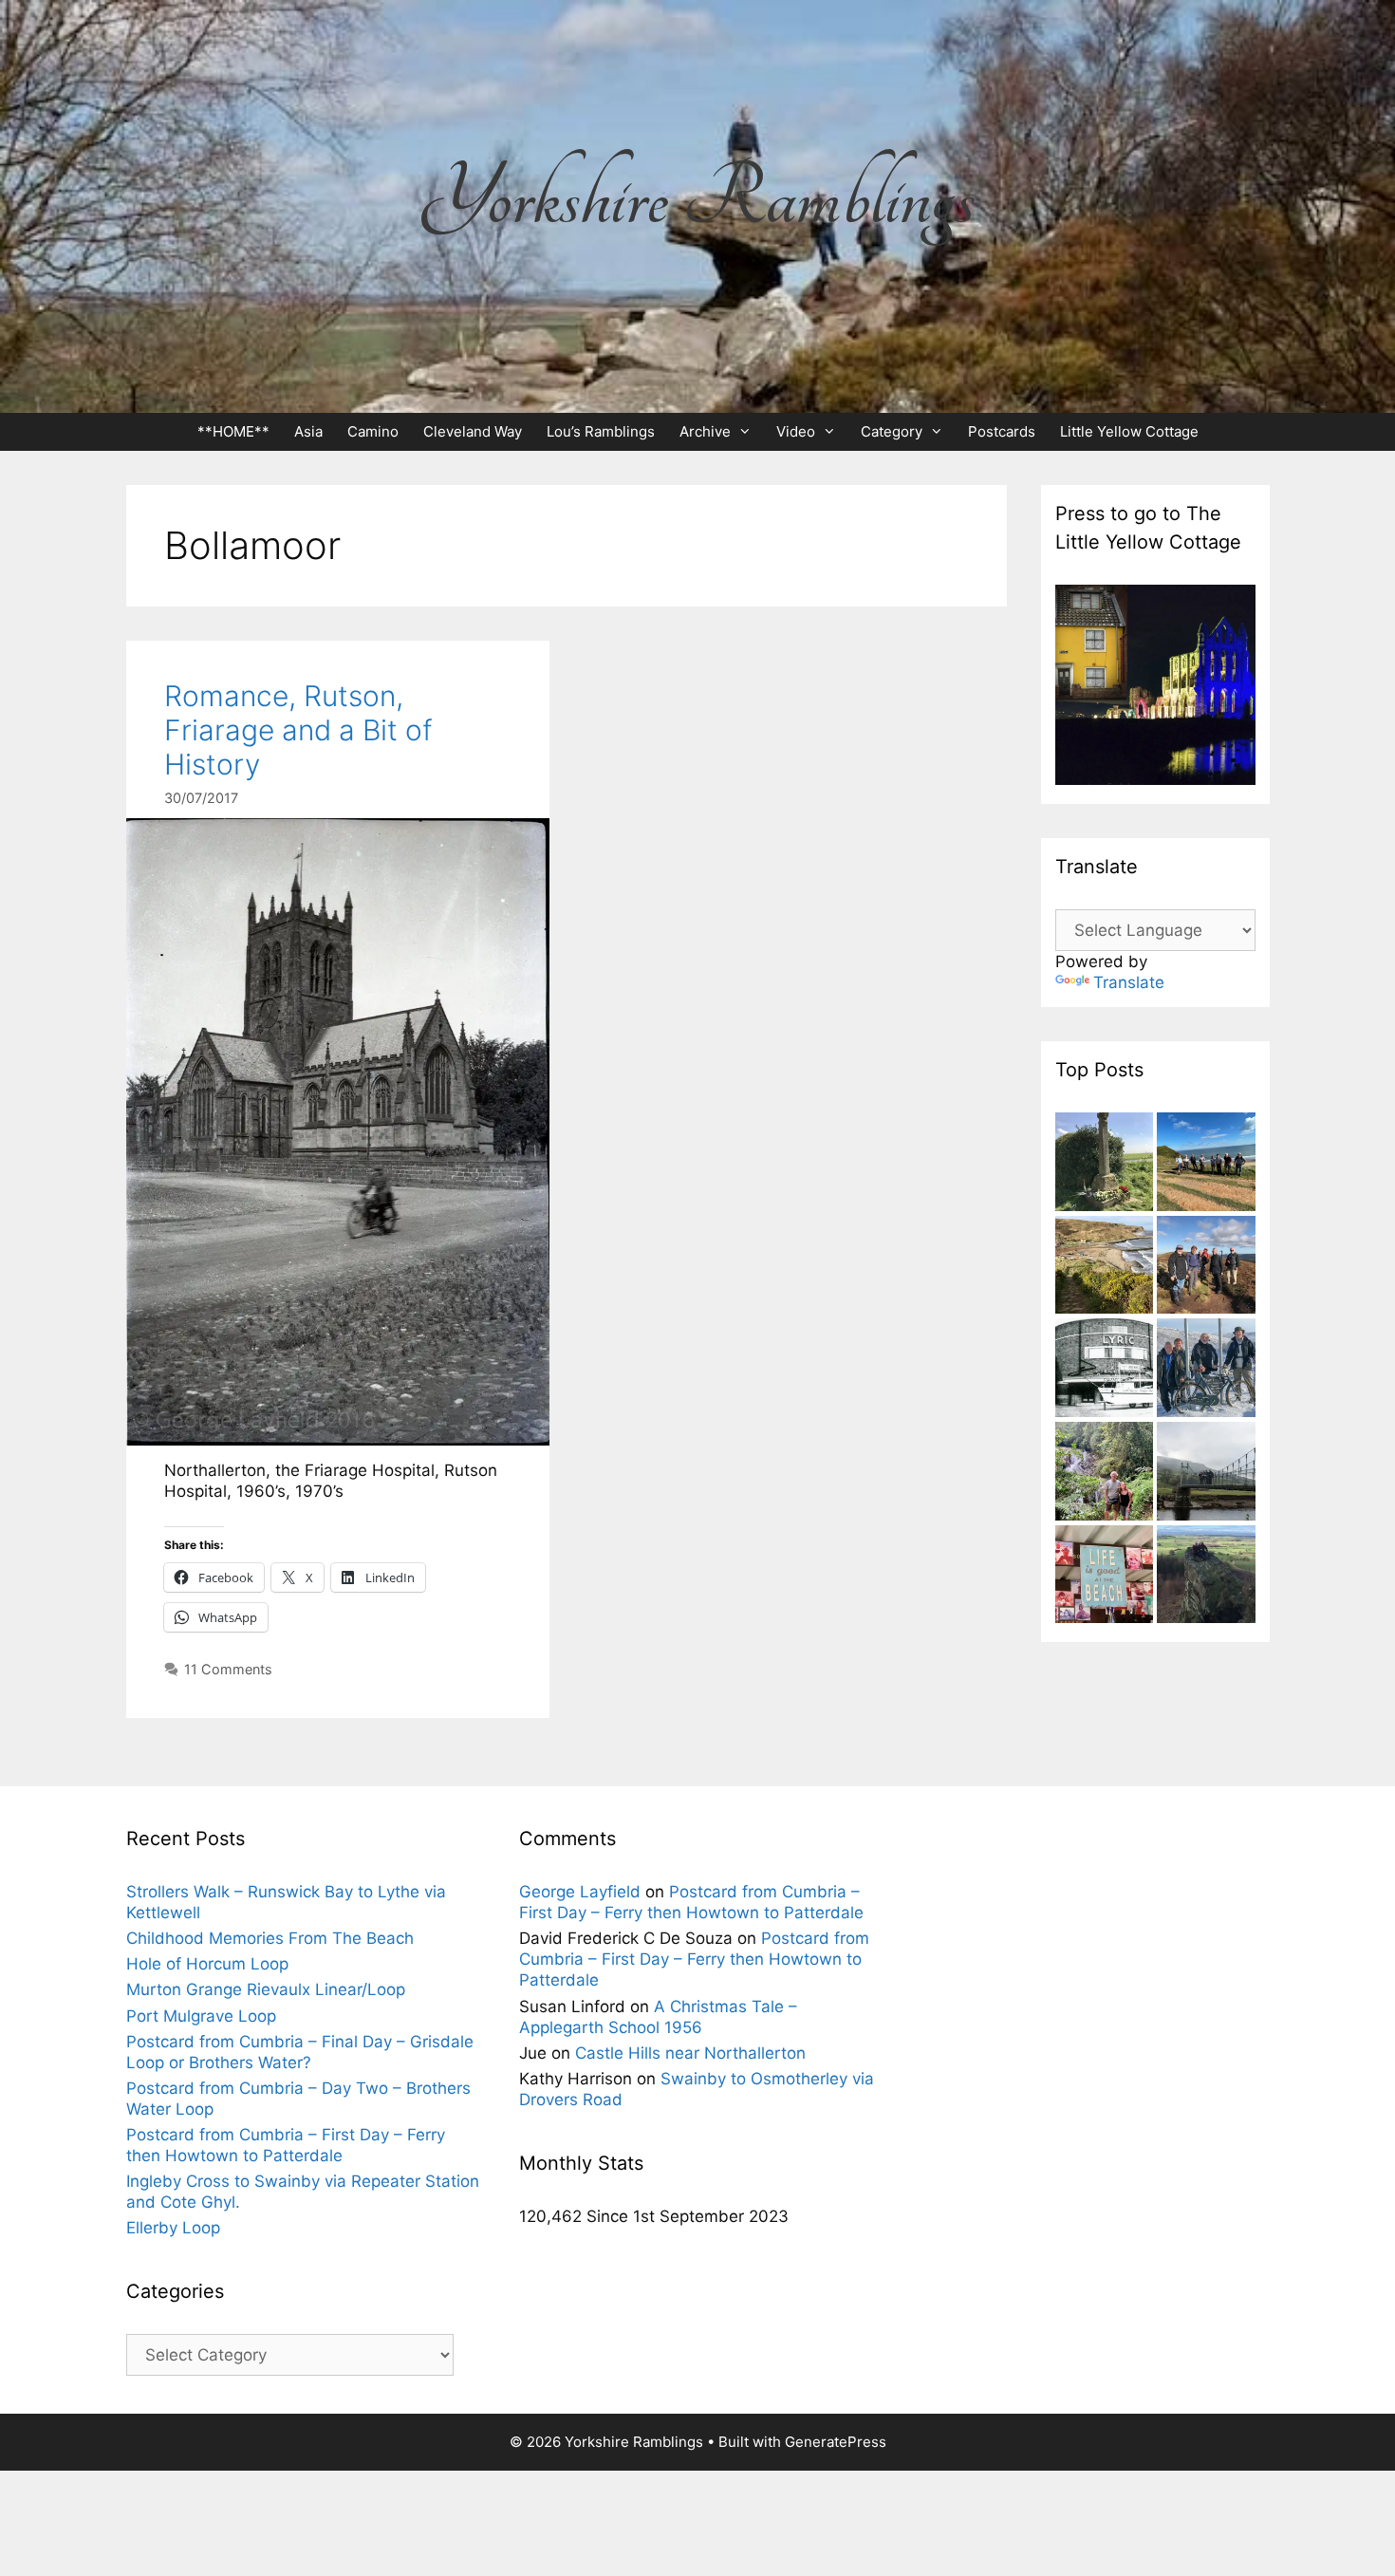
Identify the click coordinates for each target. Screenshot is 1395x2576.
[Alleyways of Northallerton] (1105, 1370)
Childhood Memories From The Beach (270, 1938)
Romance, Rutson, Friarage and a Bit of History (298, 730)
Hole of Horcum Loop (207, 1964)
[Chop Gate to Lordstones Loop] (1206, 1268)
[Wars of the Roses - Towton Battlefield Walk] (1105, 1164)
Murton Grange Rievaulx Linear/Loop (266, 1989)
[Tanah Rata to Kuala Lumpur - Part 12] (1105, 1474)
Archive (705, 431)
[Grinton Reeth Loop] (1206, 1474)
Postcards (1002, 431)
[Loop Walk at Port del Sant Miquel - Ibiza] (1105, 1577)
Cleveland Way (473, 431)
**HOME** (233, 431)
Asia (308, 431)
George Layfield (580, 1892)
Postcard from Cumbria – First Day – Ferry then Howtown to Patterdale (694, 1959)
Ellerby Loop (173, 2228)
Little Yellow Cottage (1129, 431)
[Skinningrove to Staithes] (1105, 1268)
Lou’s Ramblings (601, 431)
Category (892, 431)
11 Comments (228, 1669)
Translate (1129, 982)
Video (796, 431)
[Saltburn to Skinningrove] (1206, 1164)
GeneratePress (836, 2442)
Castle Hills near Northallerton (690, 2053)
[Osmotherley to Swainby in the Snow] (1206, 1370)
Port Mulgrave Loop (201, 2016)
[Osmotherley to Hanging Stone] (1206, 1577)
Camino (373, 431)
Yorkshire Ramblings (697, 198)
